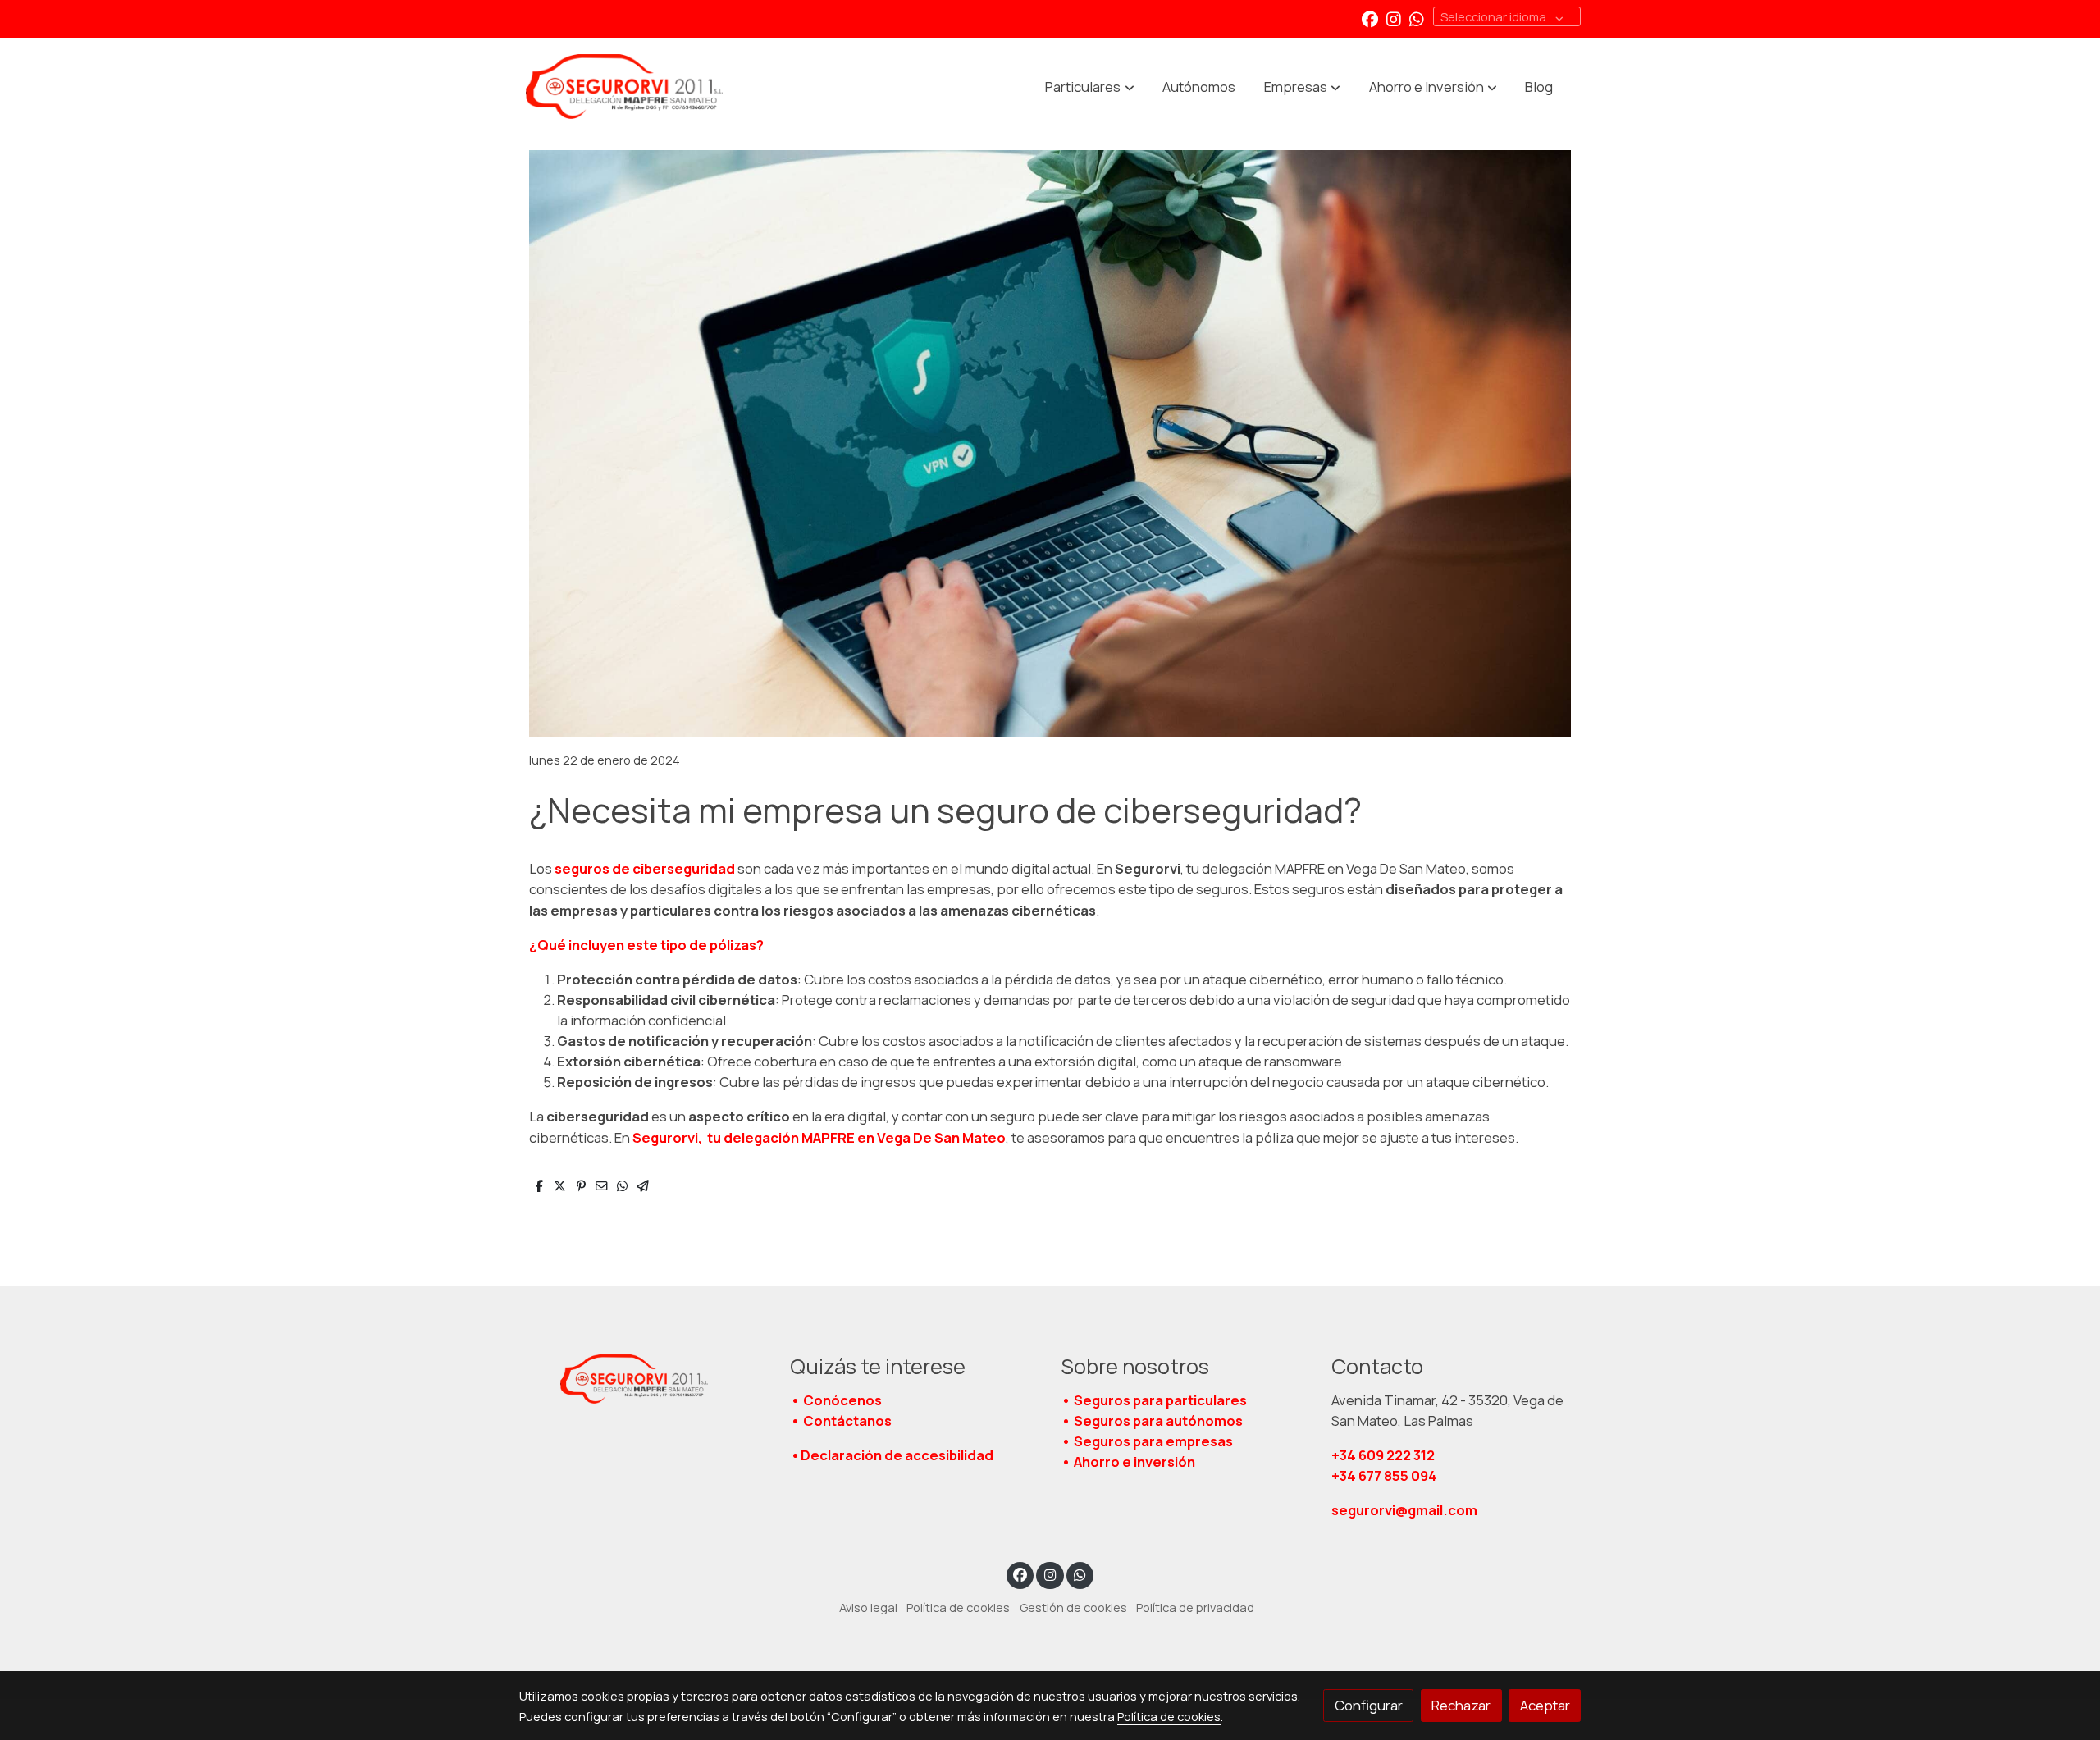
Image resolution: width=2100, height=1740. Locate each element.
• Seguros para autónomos (1152, 1420)
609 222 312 (1384, 1455)
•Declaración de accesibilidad (892, 1455)
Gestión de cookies (1073, 1607)
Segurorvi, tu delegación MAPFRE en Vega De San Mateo (819, 1137)
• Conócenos (836, 1400)
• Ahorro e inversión (1128, 1461)
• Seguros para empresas (1147, 1441)
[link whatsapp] (1417, 18)
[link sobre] (644, 1379)
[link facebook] (1370, 18)
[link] (624, 87)
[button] (1090, 87)
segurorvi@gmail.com (1404, 1510)
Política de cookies (958, 1607)
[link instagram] (1394, 18)
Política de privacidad (1195, 1607)
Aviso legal (868, 1607)
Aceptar (1545, 1705)
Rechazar (1461, 1705)
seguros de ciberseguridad (644, 868)
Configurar (1369, 1705)
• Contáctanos (841, 1420)
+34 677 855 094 (1384, 1475)
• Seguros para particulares (1154, 1400)
